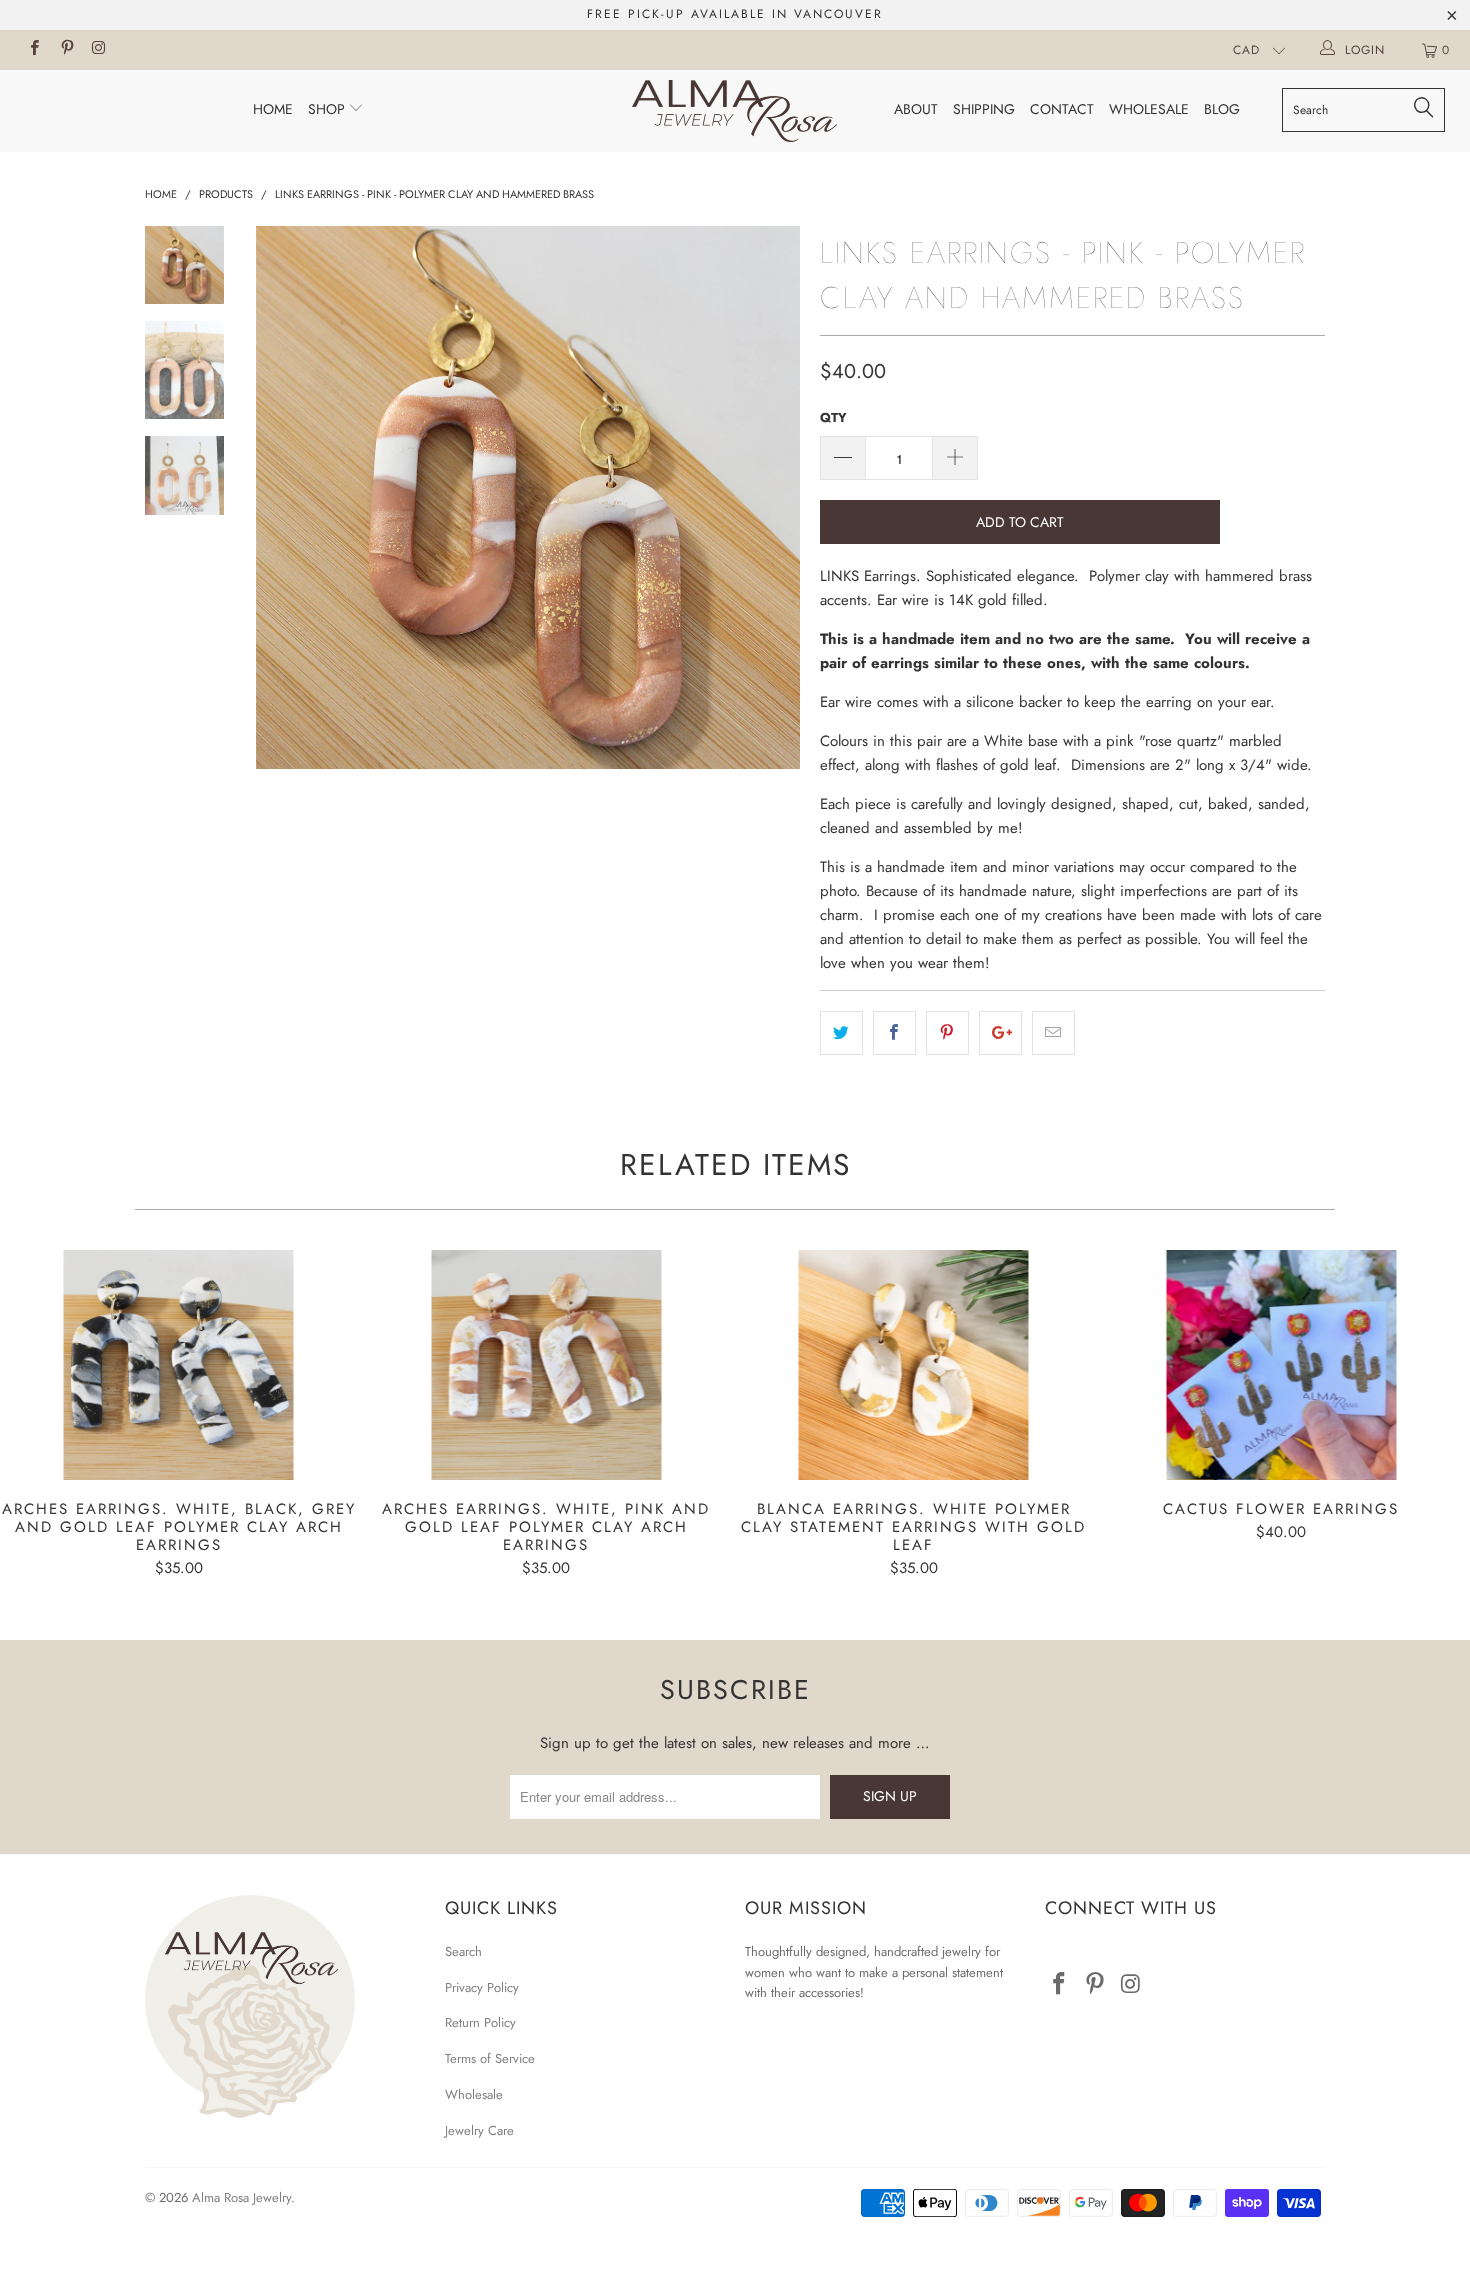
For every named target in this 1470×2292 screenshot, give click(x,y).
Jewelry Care (479, 2130)
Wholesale (474, 2094)
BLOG (1222, 109)
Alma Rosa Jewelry (241, 2197)
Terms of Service (490, 2058)
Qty (833, 417)
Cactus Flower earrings (1282, 1365)
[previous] (285, 498)
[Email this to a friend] (1053, 1033)
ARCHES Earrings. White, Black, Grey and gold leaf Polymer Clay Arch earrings (179, 1365)
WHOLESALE (1149, 109)
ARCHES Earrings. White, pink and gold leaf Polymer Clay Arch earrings (547, 1365)
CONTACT (1062, 109)
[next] (771, 498)
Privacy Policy (482, 1987)
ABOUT (916, 109)
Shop (328, 109)
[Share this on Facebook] (894, 1033)
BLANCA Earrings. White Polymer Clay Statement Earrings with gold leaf (914, 1365)
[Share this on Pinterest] (947, 1033)
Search (463, 1951)
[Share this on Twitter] (841, 1033)
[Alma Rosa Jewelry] (734, 111)
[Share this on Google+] (1000, 1033)
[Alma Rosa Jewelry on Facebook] (33, 50)
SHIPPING (984, 109)
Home (273, 109)
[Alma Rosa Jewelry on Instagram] (98, 50)
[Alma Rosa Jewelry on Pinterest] (65, 50)
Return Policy (480, 2022)
